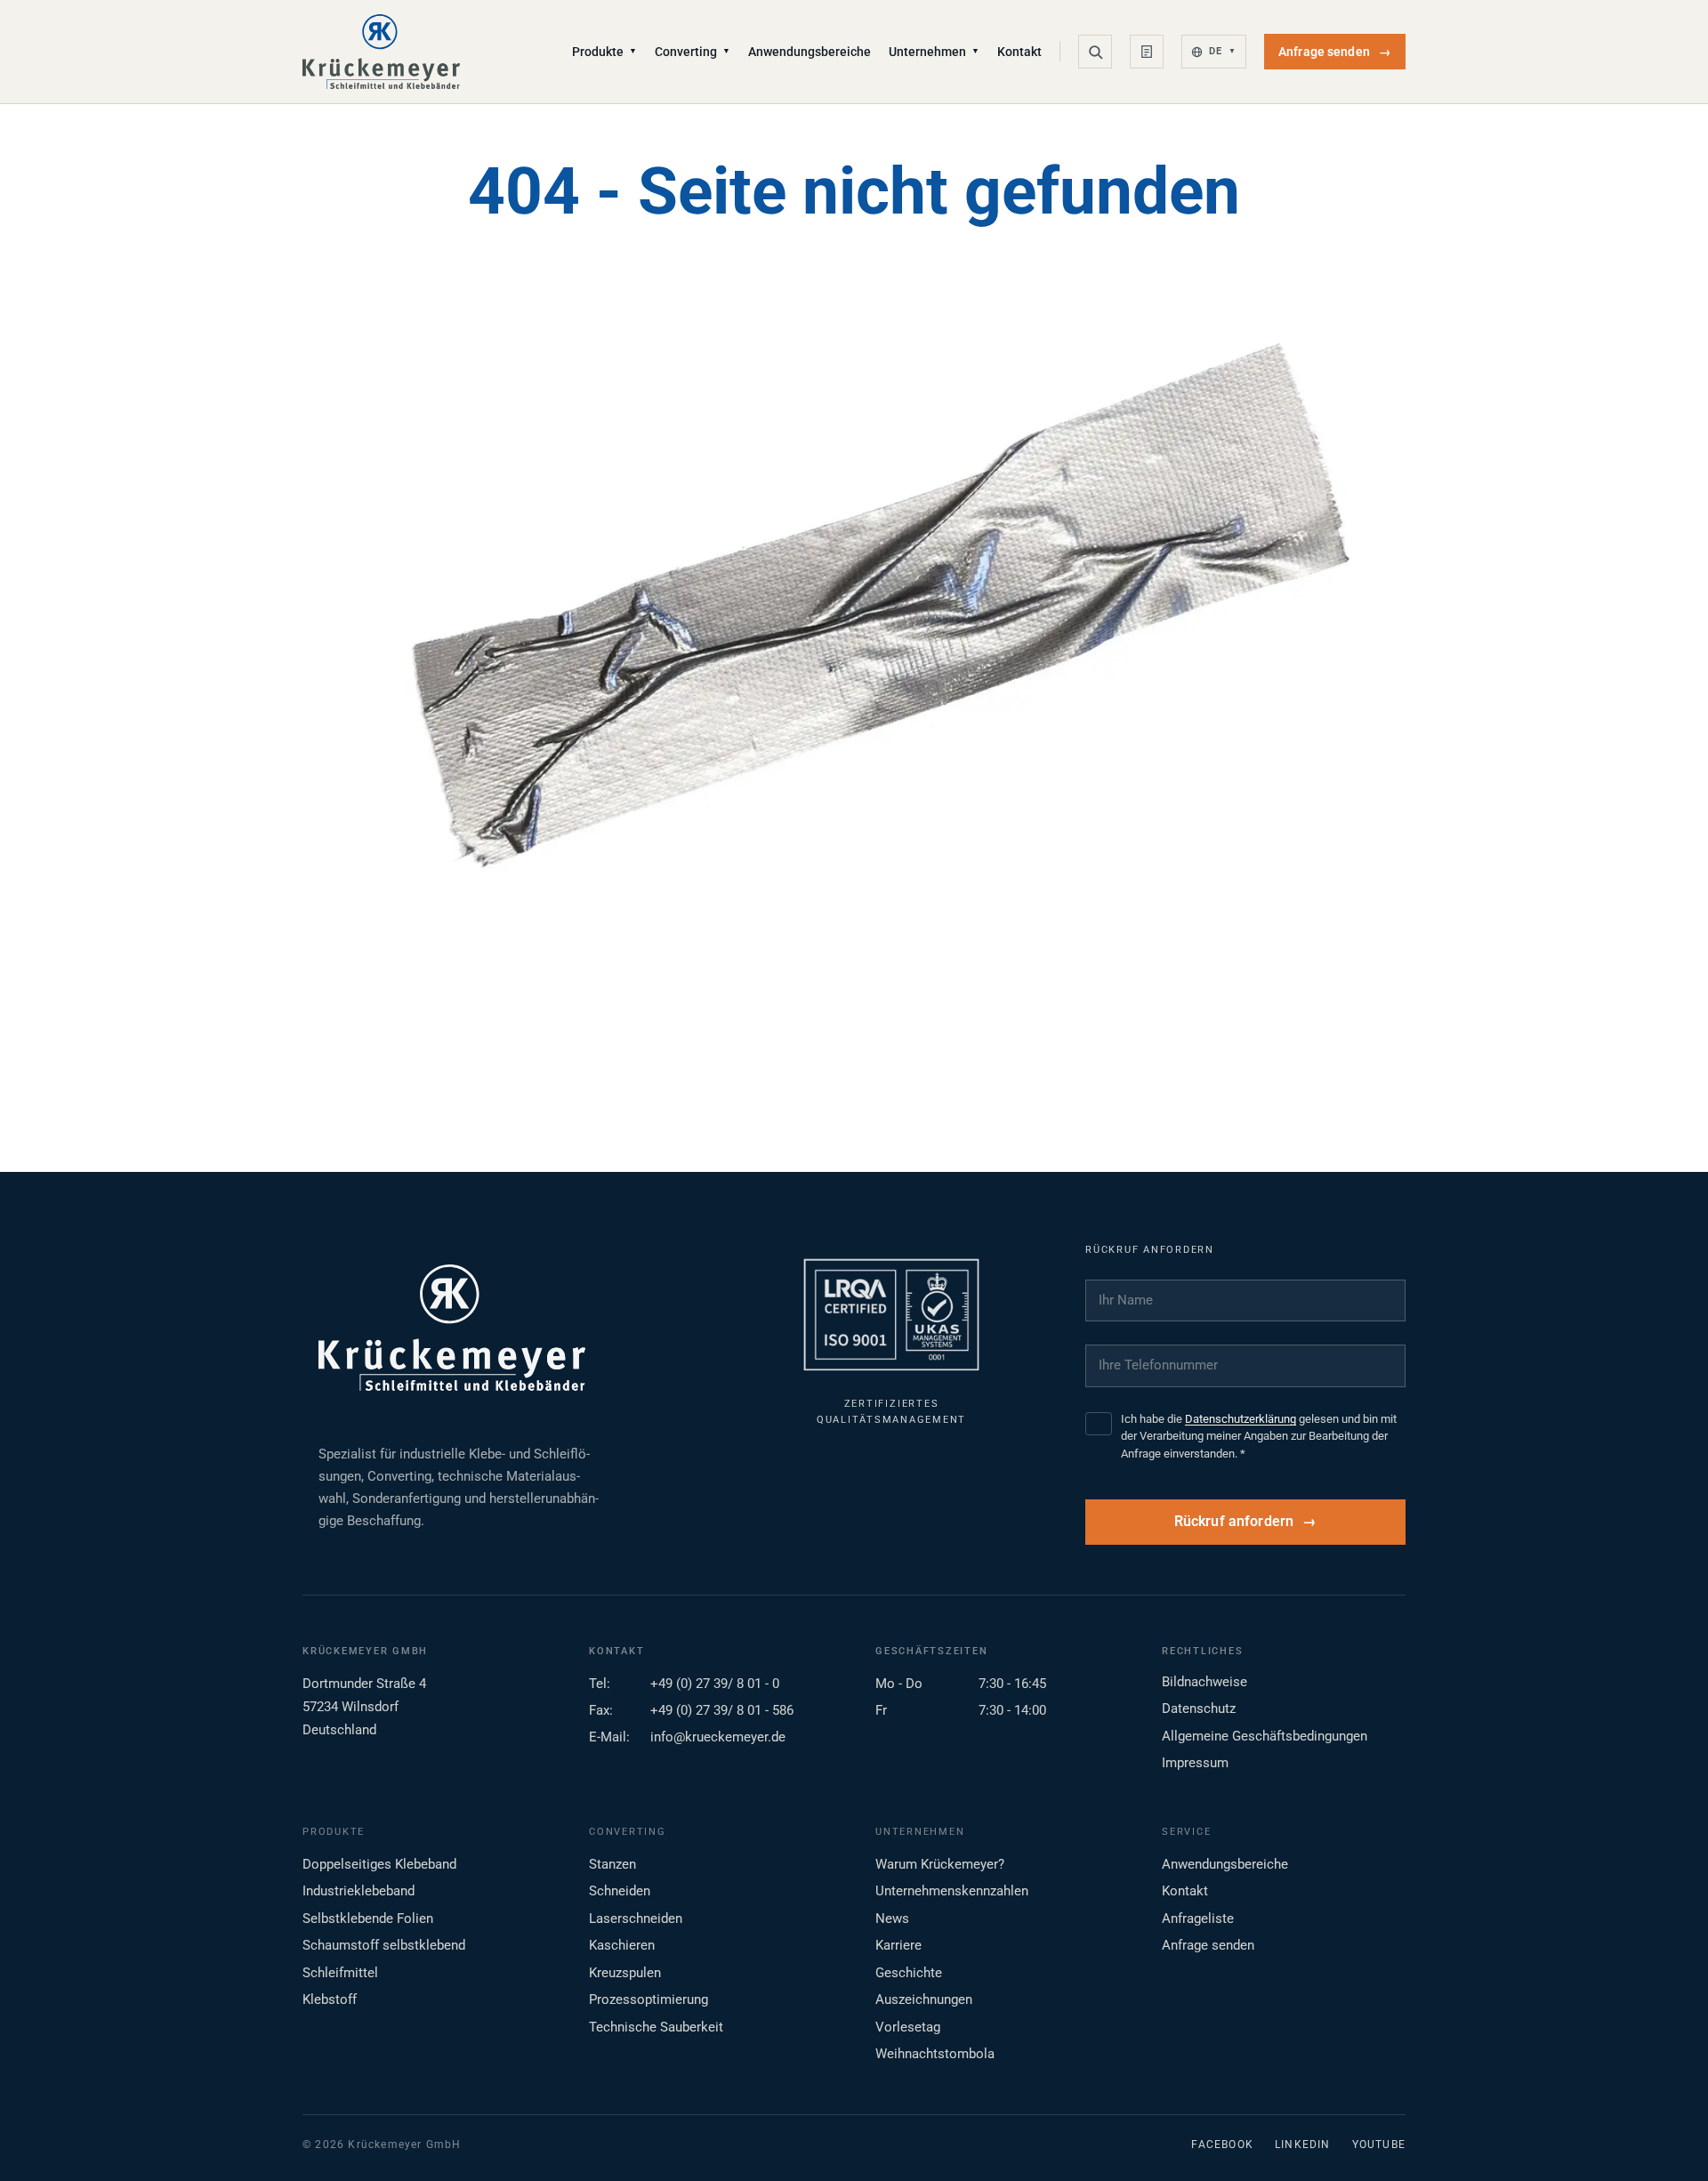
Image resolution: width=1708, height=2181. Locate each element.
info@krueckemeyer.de (718, 1737)
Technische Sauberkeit (656, 2027)
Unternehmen (934, 52)
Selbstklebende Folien (368, 1918)
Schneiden (620, 1891)
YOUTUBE (1379, 2145)
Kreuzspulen (625, 1973)
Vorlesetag (908, 2027)
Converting (693, 52)
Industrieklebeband (359, 1891)
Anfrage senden (1335, 52)
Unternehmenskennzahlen (952, 1891)
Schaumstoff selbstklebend (384, 1945)
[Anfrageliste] (1147, 52)
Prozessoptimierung (649, 1999)
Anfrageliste (1198, 1918)
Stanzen (612, 1864)
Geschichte (909, 1973)
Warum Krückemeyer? (940, 1864)
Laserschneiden (636, 1918)
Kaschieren (622, 1945)
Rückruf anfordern (1234, 1522)
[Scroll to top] (1666, 2139)
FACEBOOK (1222, 2145)
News (892, 1918)
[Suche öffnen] (1095, 52)
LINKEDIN (1303, 2145)
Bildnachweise (1204, 1682)
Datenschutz (1199, 1708)
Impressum (1195, 1763)
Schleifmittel (340, 1973)
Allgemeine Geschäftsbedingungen (1265, 1736)
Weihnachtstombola (935, 2054)
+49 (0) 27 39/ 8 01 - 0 (715, 1684)
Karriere (898, 1945)
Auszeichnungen (924, 1999)
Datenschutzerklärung (1241, 1419)
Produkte (604, 52)
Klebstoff (330, 1999)
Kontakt (1019, 52)
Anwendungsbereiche (810, 52)
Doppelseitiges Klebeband (379, 1864)
